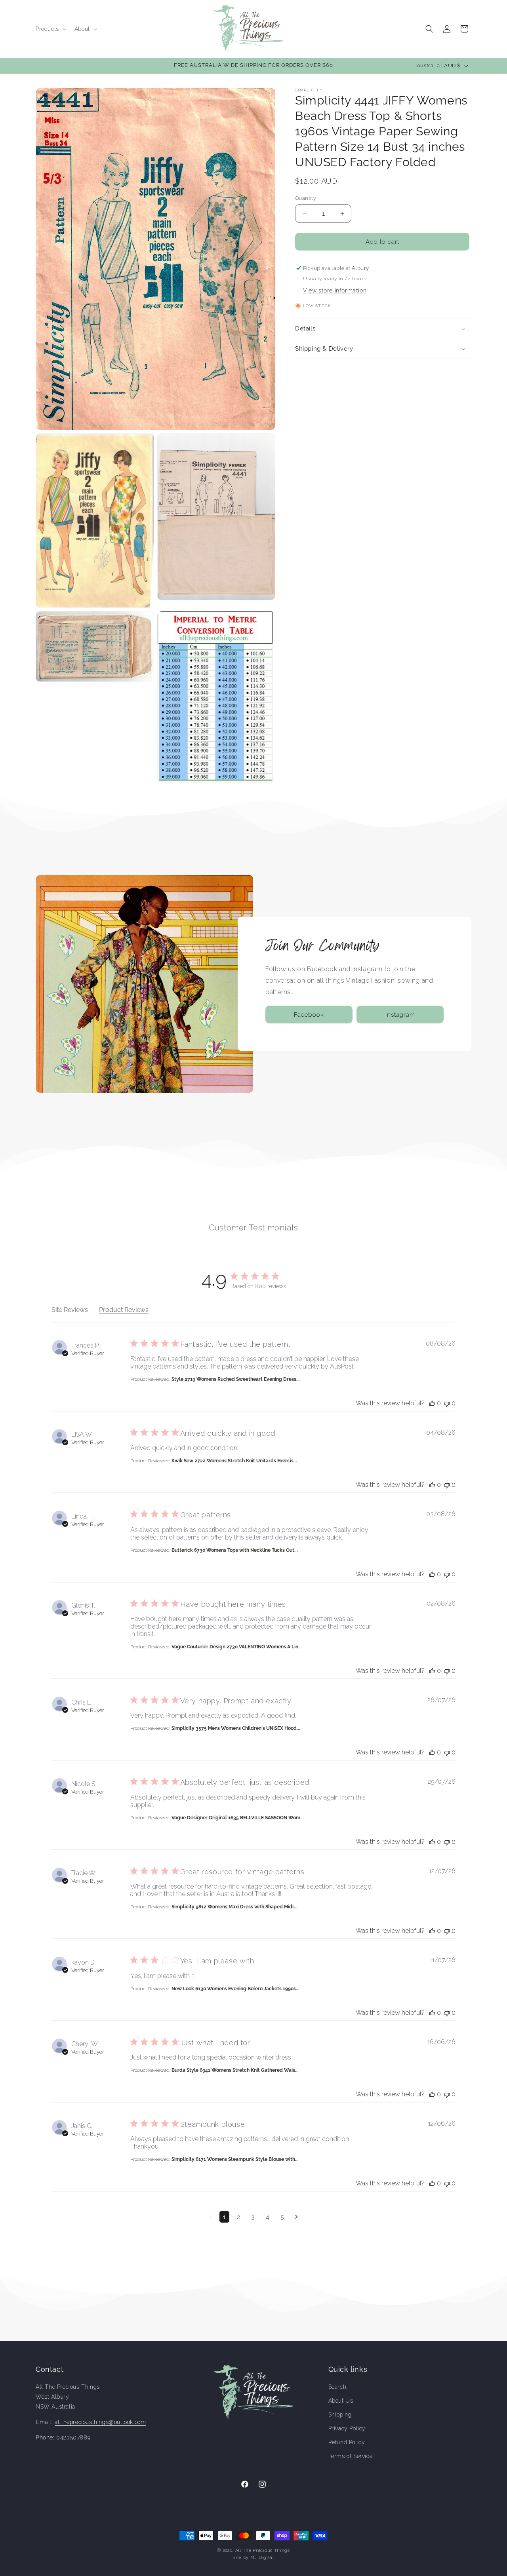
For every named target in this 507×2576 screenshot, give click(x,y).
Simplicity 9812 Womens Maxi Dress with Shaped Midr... (234, 1907)
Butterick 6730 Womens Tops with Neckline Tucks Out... (235, 1550)
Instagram (400, 1015)
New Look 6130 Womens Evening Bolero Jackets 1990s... (235, 1989)
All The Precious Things (263, 2550)
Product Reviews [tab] (124, 1310)
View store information (335, 290)
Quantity (306, 198)
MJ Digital (262, 2558)
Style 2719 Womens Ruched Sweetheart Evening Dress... (236, 1379)
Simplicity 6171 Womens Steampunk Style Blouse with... (235, 2159)
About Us (341, 2401)
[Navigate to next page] (296, 2217)
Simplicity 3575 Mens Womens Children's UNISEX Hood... (236, 1728)
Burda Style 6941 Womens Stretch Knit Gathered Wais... (235, 2070)
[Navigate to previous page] (211, 2217)
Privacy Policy (347, 2428)
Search (337, 2387)
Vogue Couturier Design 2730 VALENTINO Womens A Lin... (237, 1647)
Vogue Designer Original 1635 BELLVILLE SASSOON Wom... (238, 1818)
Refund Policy (347, 2443)
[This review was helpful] (432, 1403)
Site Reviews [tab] (70, 1310)
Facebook (309, 1015)
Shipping (340, 2415)
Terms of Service (351, 2456)
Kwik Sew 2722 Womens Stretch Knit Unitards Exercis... (234, 1461)
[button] (50, 29)
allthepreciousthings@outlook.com (100, 2422)
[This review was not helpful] (447, 1403)
